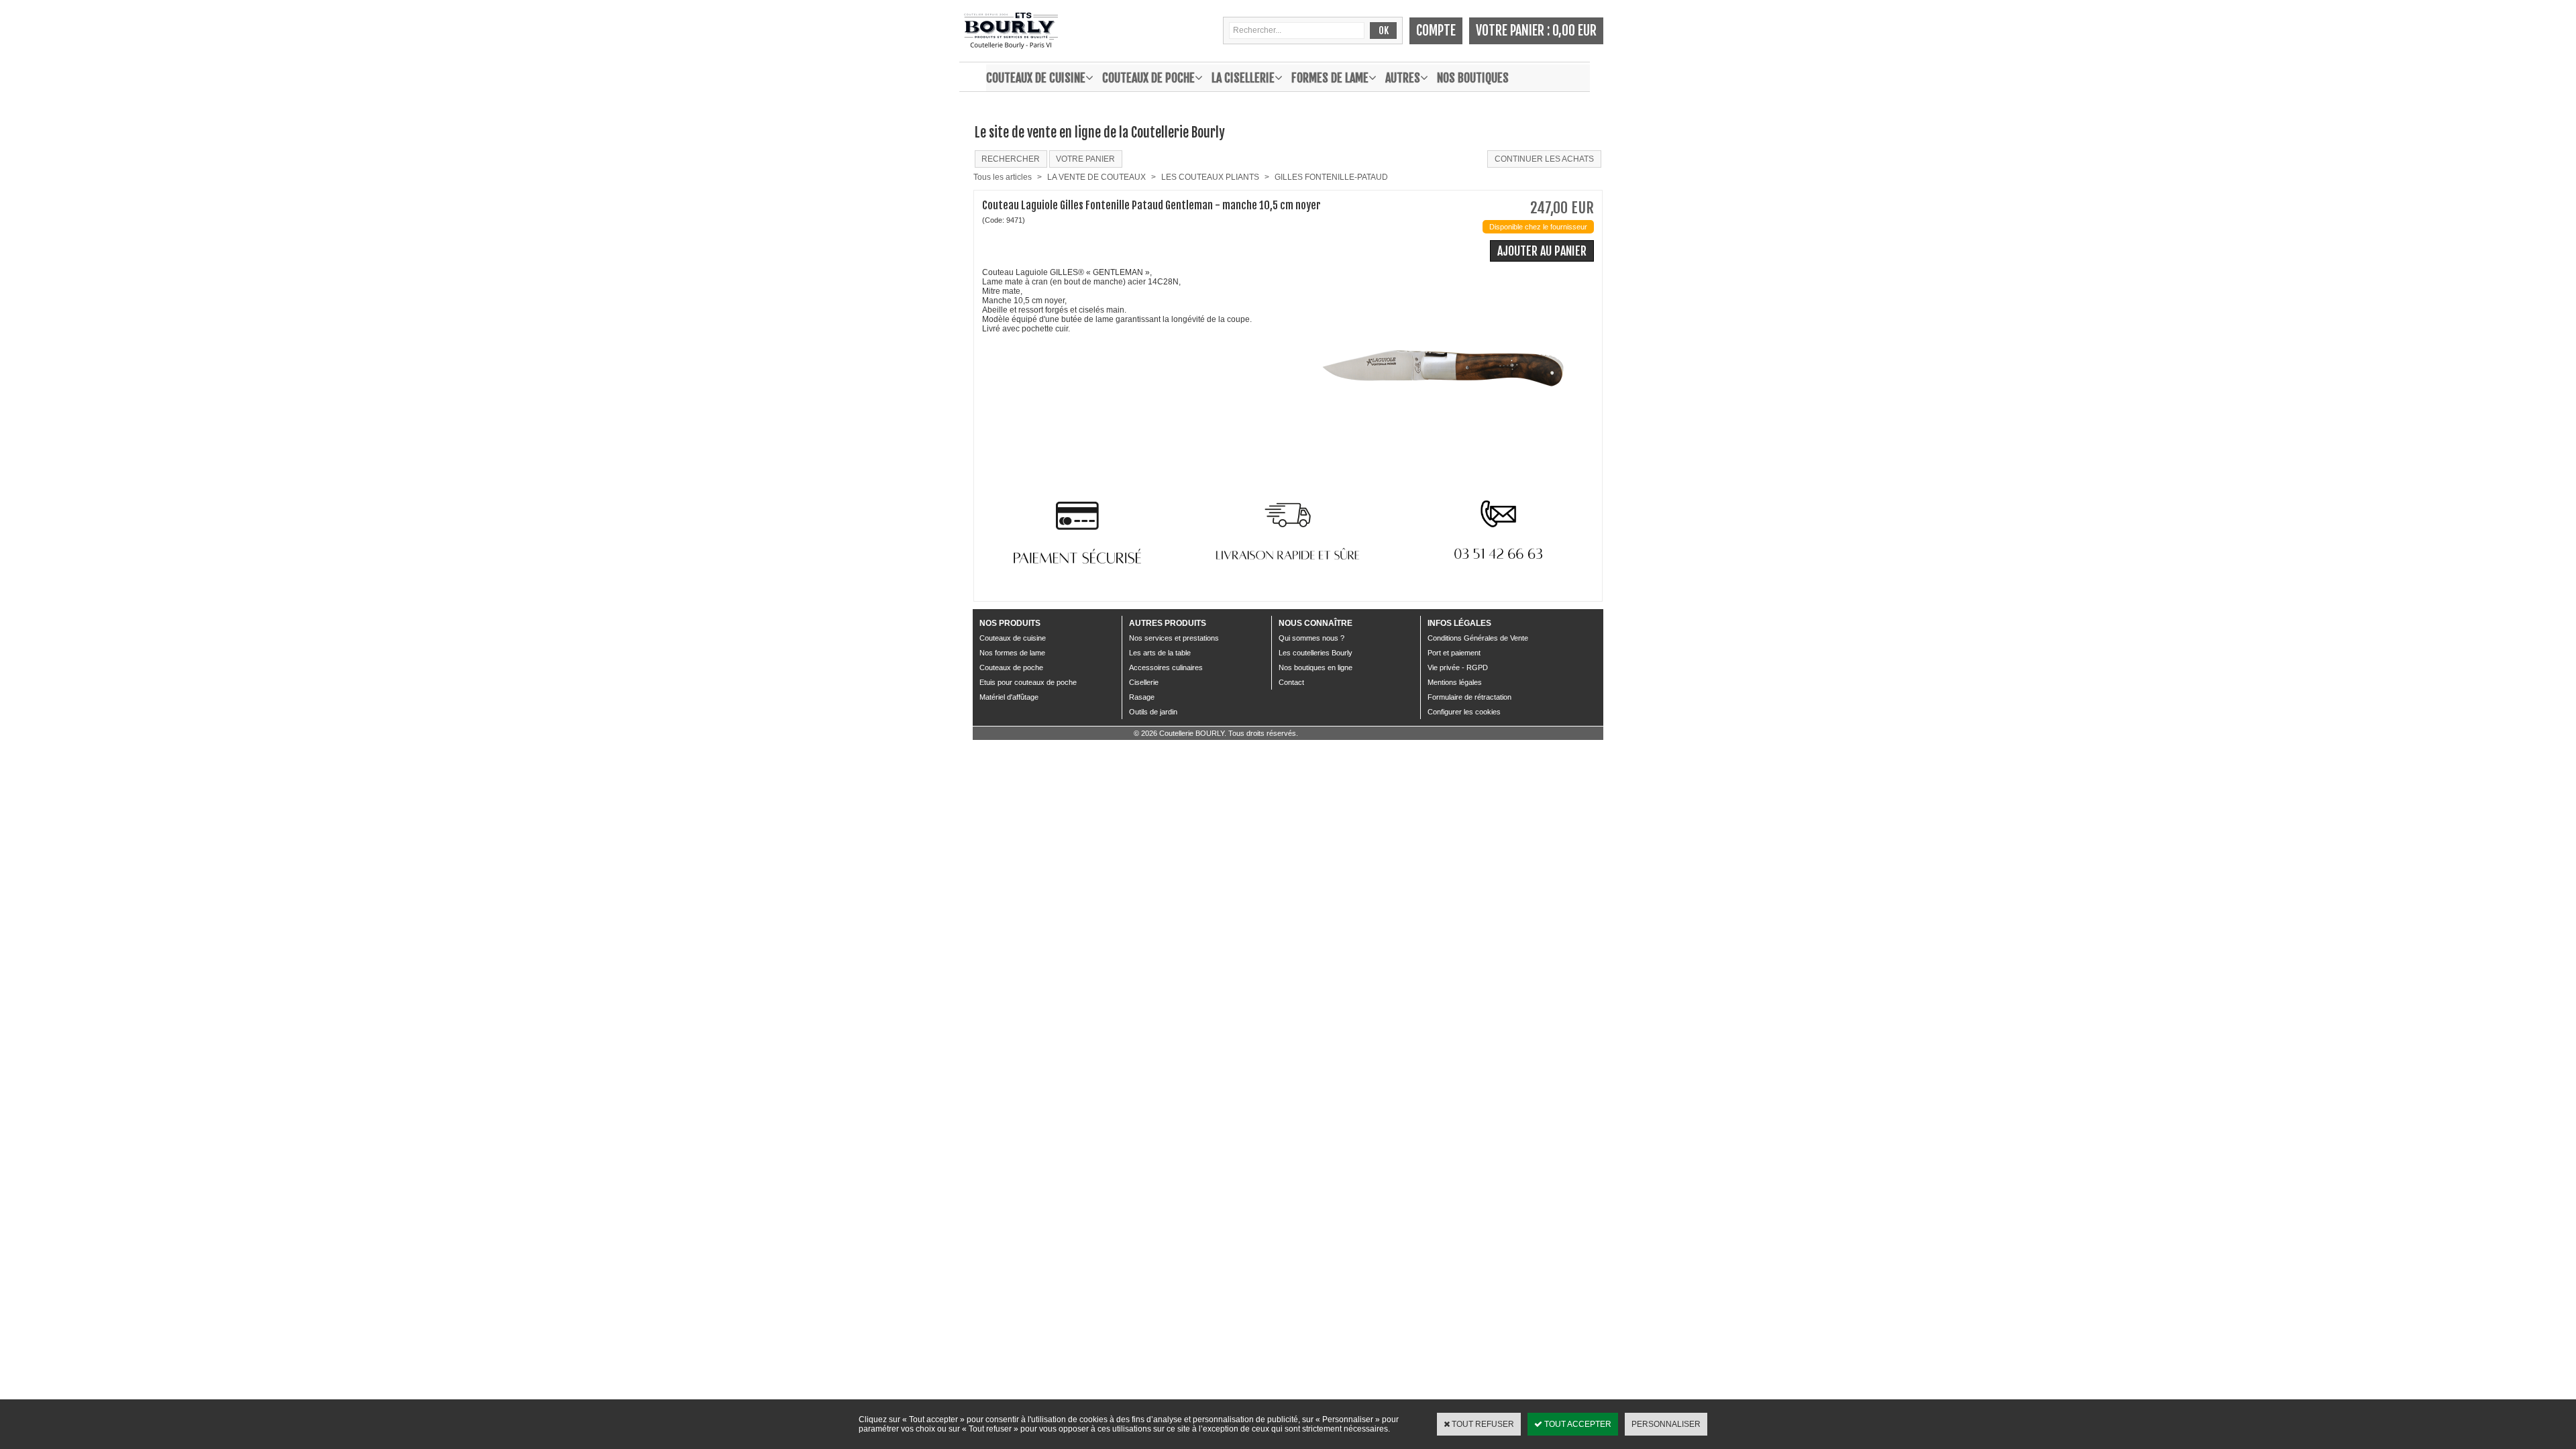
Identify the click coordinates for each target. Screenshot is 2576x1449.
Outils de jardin (1153, 712)
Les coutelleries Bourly (1316, 653)
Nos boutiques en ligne (1316, 667)
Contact (1291, 682)
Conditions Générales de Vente (1478, 638)
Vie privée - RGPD (1458, 667)
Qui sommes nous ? (1311, 638)
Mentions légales (1455, 682)
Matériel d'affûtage (1009, 697)
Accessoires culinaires (1166, 667)
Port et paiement (1454, 653)
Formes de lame (1330, 78)
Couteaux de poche (1148, 78)
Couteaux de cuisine (1036, 78)
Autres (1403, 78)
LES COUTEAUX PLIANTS (1210, 177)
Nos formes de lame (1012, 653)
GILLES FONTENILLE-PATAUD (1331, 177)
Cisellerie (1144, 682)
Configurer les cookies (1464, 712)
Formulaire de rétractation (1469, 697)
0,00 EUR (1574, 31)
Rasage (1142, 697)
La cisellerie (1243, 78)
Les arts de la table (1160, 653)
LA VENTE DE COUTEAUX (1096, 177)
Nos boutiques (1473, 78)
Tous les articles (1003, 177)
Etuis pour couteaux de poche (1028, 682)
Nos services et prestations (1174, 638)
